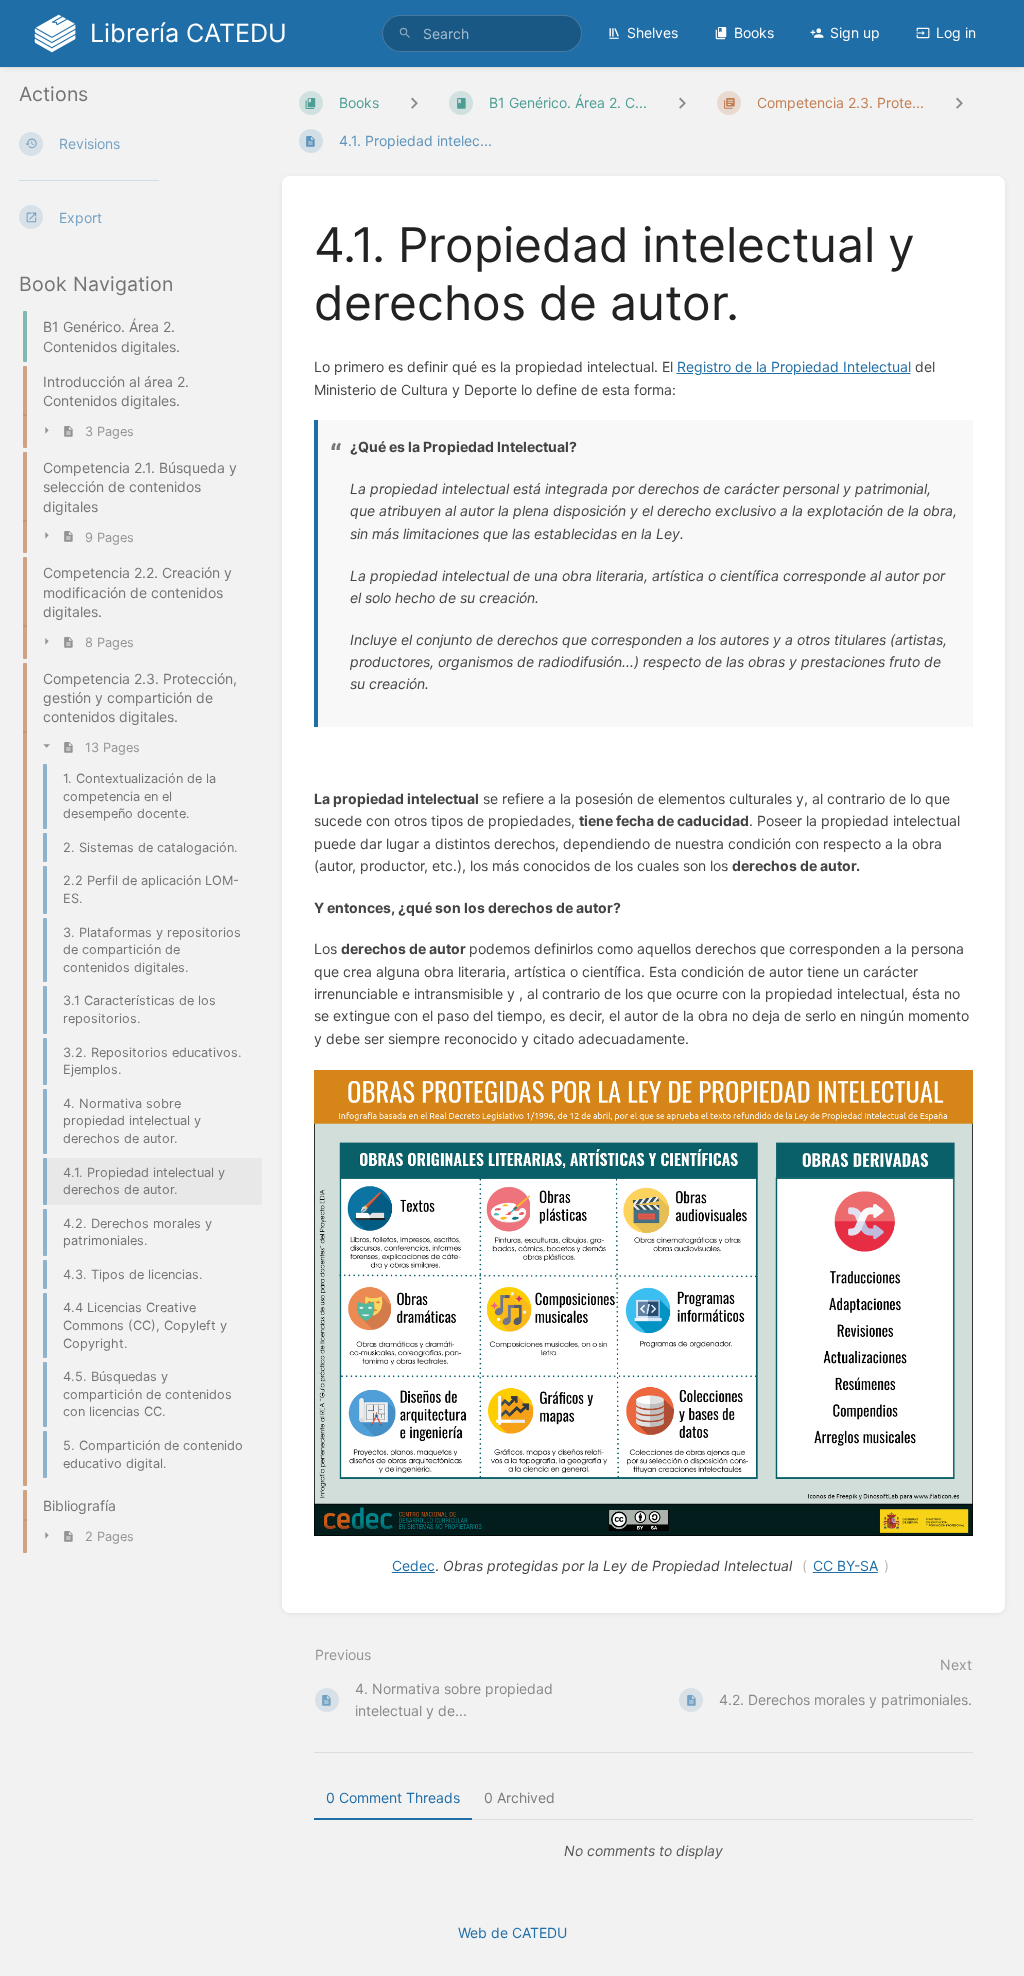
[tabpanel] (644, 1851)
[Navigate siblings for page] (959, 102)
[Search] (405, 33)
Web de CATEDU (512, 1932)
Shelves (652, 32)
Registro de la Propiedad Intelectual (794, 366)
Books (754, 32)
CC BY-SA (845, 1565)
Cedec (413, 1565)
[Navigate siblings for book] (414, 102)
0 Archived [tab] (519, 1797)
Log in (956, 32)
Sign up (855, 32)
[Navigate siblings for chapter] (682, 102)
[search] (482, 33)
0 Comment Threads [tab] (393, 1797)
